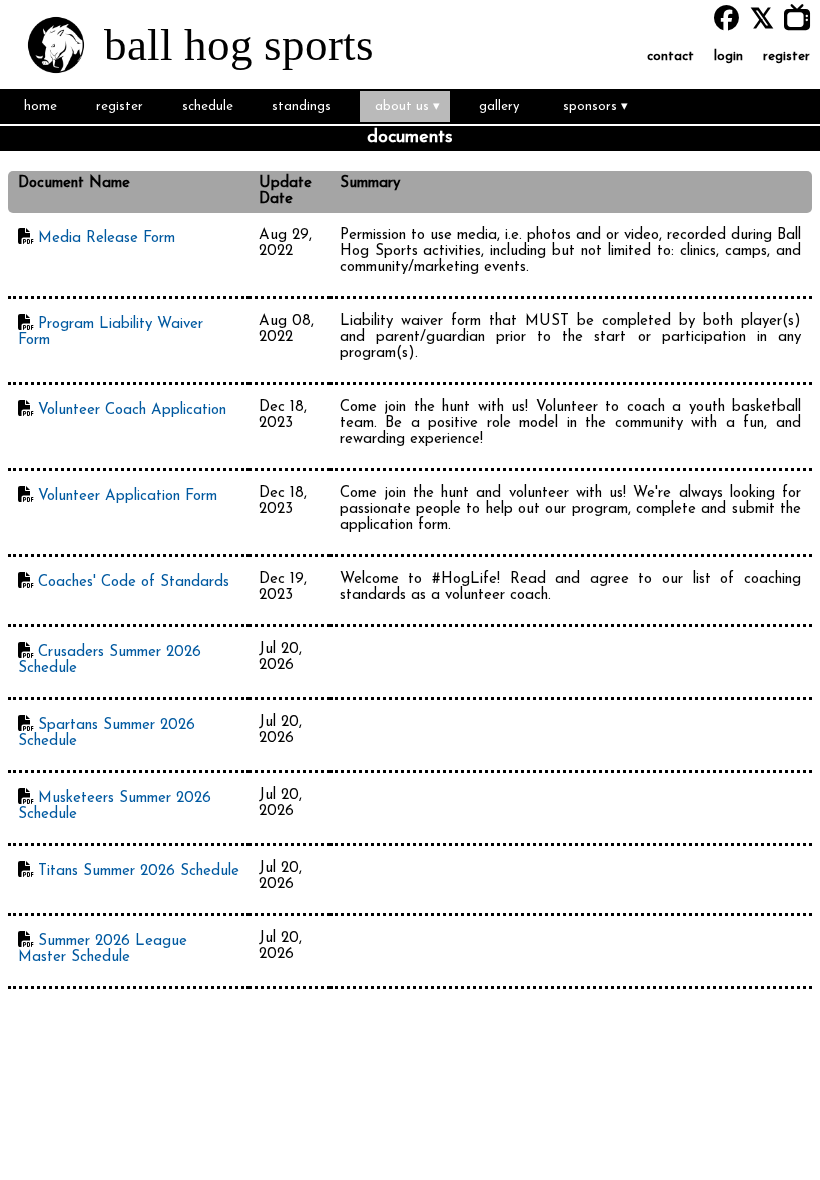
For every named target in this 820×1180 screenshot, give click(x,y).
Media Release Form (106, 238)
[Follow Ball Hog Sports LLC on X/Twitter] (766, 18)
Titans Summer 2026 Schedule (138, 871)
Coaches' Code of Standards (133, 582)
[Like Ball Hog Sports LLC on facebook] (726, 18)
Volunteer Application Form (127, 496)
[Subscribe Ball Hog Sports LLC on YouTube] (802, 18)
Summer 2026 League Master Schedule (102, 949)
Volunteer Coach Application (132, 410)
